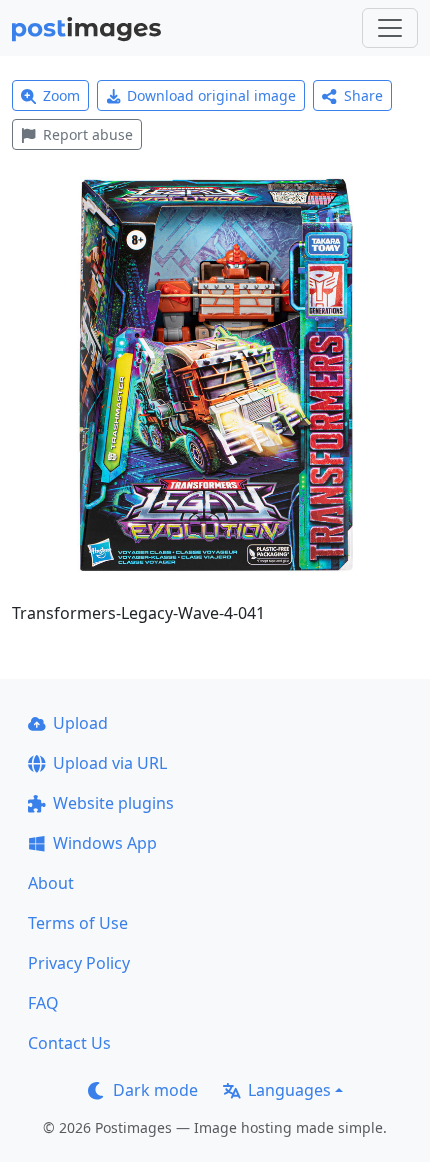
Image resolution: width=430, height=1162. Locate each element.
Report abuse (88, 134)
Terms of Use (78, 923)
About (51, 883)
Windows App (105, 843)
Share (363, 95)
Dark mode (155, 1090)
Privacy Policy (79, 963)
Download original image (211, 95)
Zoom (61, 95)
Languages (289, 1090)
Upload (80, 723)
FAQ (43, 1003)
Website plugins (113, 803)
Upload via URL (110, 763)
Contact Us (69, 1043)
